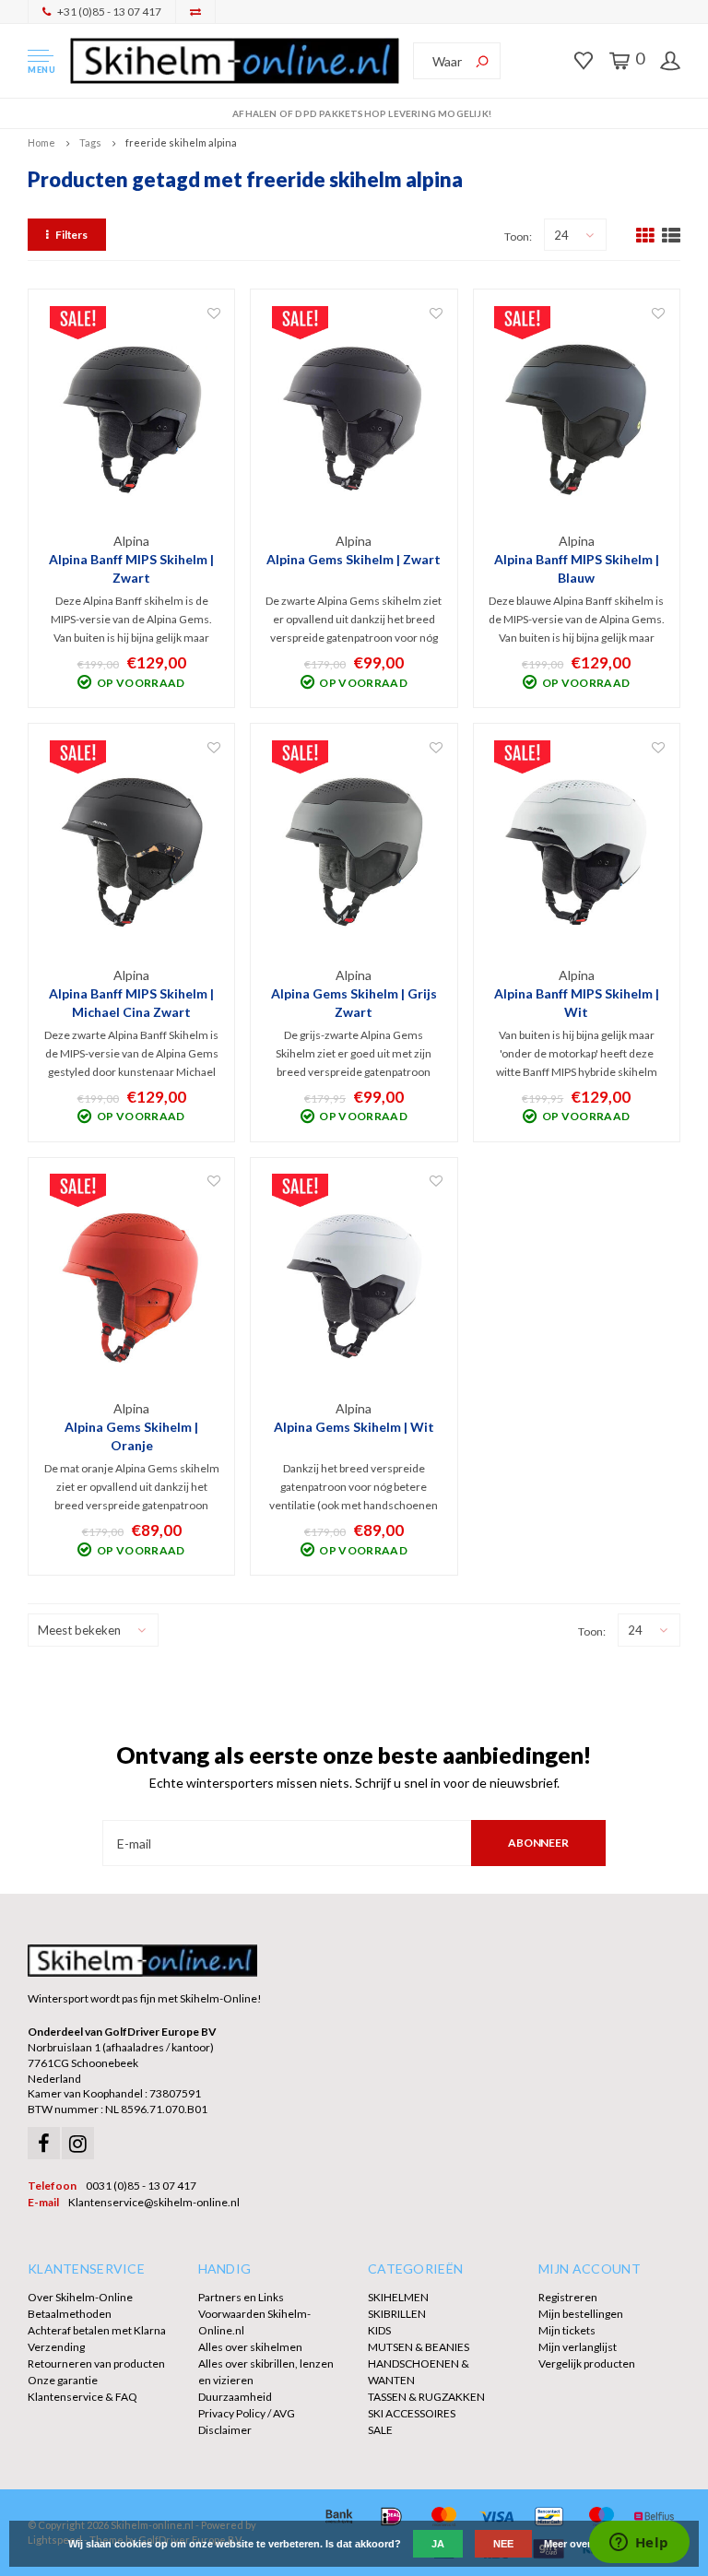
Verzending (56, 2347)
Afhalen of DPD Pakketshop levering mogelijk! (362, 113)
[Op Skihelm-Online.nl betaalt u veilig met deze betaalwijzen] (339, 2517)
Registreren (568, 2297)
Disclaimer (225, 2430)
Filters (71, 235)
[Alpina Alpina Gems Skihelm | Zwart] (354, 418)
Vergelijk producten (587, 2363)
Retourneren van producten (96, 2363)
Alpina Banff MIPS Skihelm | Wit (577, 1003)
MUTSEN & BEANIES (419, 2347)
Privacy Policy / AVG (247, 2413)
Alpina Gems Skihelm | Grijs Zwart (354, 1003)
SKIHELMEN (398, 2297)
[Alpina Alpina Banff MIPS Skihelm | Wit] (576, 852)
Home (41, 142)
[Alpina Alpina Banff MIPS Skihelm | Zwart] (132, 418)
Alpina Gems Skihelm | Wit (354, 1427)
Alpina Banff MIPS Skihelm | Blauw (577, 568)
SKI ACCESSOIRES (412, 2413)
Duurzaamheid (235, 2397)
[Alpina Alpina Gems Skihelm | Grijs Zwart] (354, 852)
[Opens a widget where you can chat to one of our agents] (639, 2544)
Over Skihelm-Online (80, 2297)
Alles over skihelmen (250, 2347)
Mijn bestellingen (581, 2314)
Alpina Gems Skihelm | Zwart (354, 559)
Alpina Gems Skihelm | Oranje (131, 1436)
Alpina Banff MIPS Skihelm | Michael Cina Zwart (131, 1003)
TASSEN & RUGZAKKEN (426, 2397)
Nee (503, 2544)
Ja (438, 2544)
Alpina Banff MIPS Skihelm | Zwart (131, 568)
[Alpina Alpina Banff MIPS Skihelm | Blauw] (576, 418)
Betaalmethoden (70, 2314)
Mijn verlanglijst (578, 2347)
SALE (380, 2430)
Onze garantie (63, 2380)
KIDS (379, 2330)
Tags (90, 142)
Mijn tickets (567, 2330)
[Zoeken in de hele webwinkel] (482, 61)
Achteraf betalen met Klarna (97, 2330)
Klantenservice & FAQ (83, 2397)
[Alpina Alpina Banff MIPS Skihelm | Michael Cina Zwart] (132, 852)
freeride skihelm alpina (181, 142)
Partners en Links (241, 2297)
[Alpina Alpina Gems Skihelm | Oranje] (132, 1286)
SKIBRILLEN (397, 2314)
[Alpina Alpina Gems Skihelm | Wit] (354, 1286)
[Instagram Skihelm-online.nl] (78, 2143)
